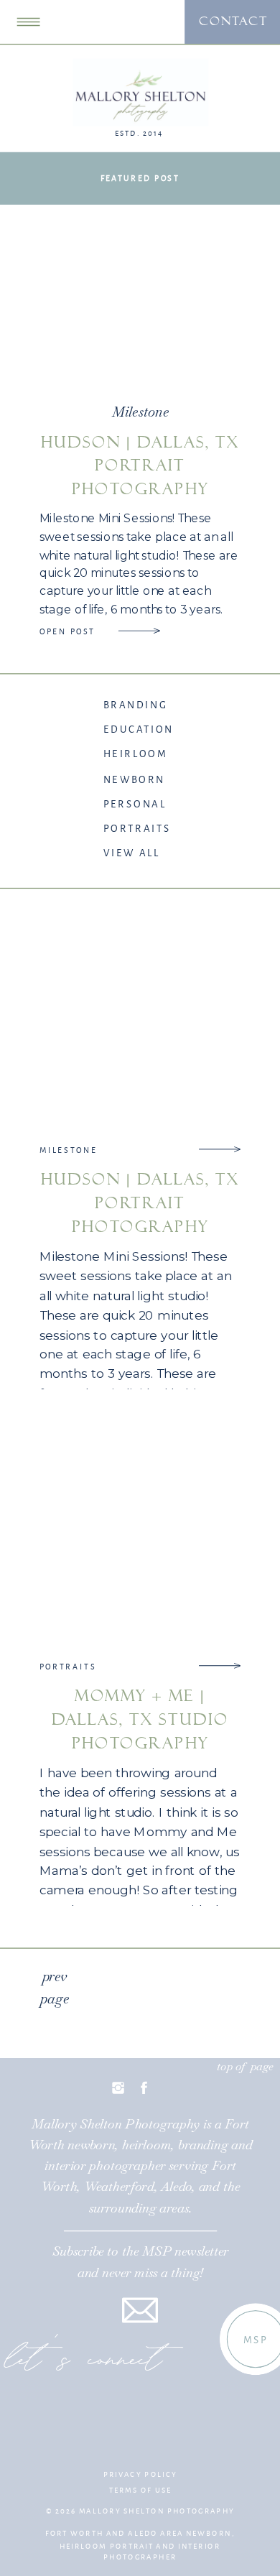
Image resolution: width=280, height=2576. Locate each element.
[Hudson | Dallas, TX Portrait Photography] (139, 631)
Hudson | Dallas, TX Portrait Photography (140, 466)
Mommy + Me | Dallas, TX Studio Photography (140, 1719)
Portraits (68, 1667)
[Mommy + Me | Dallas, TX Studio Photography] (219, 1666)
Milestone (140, 412)
